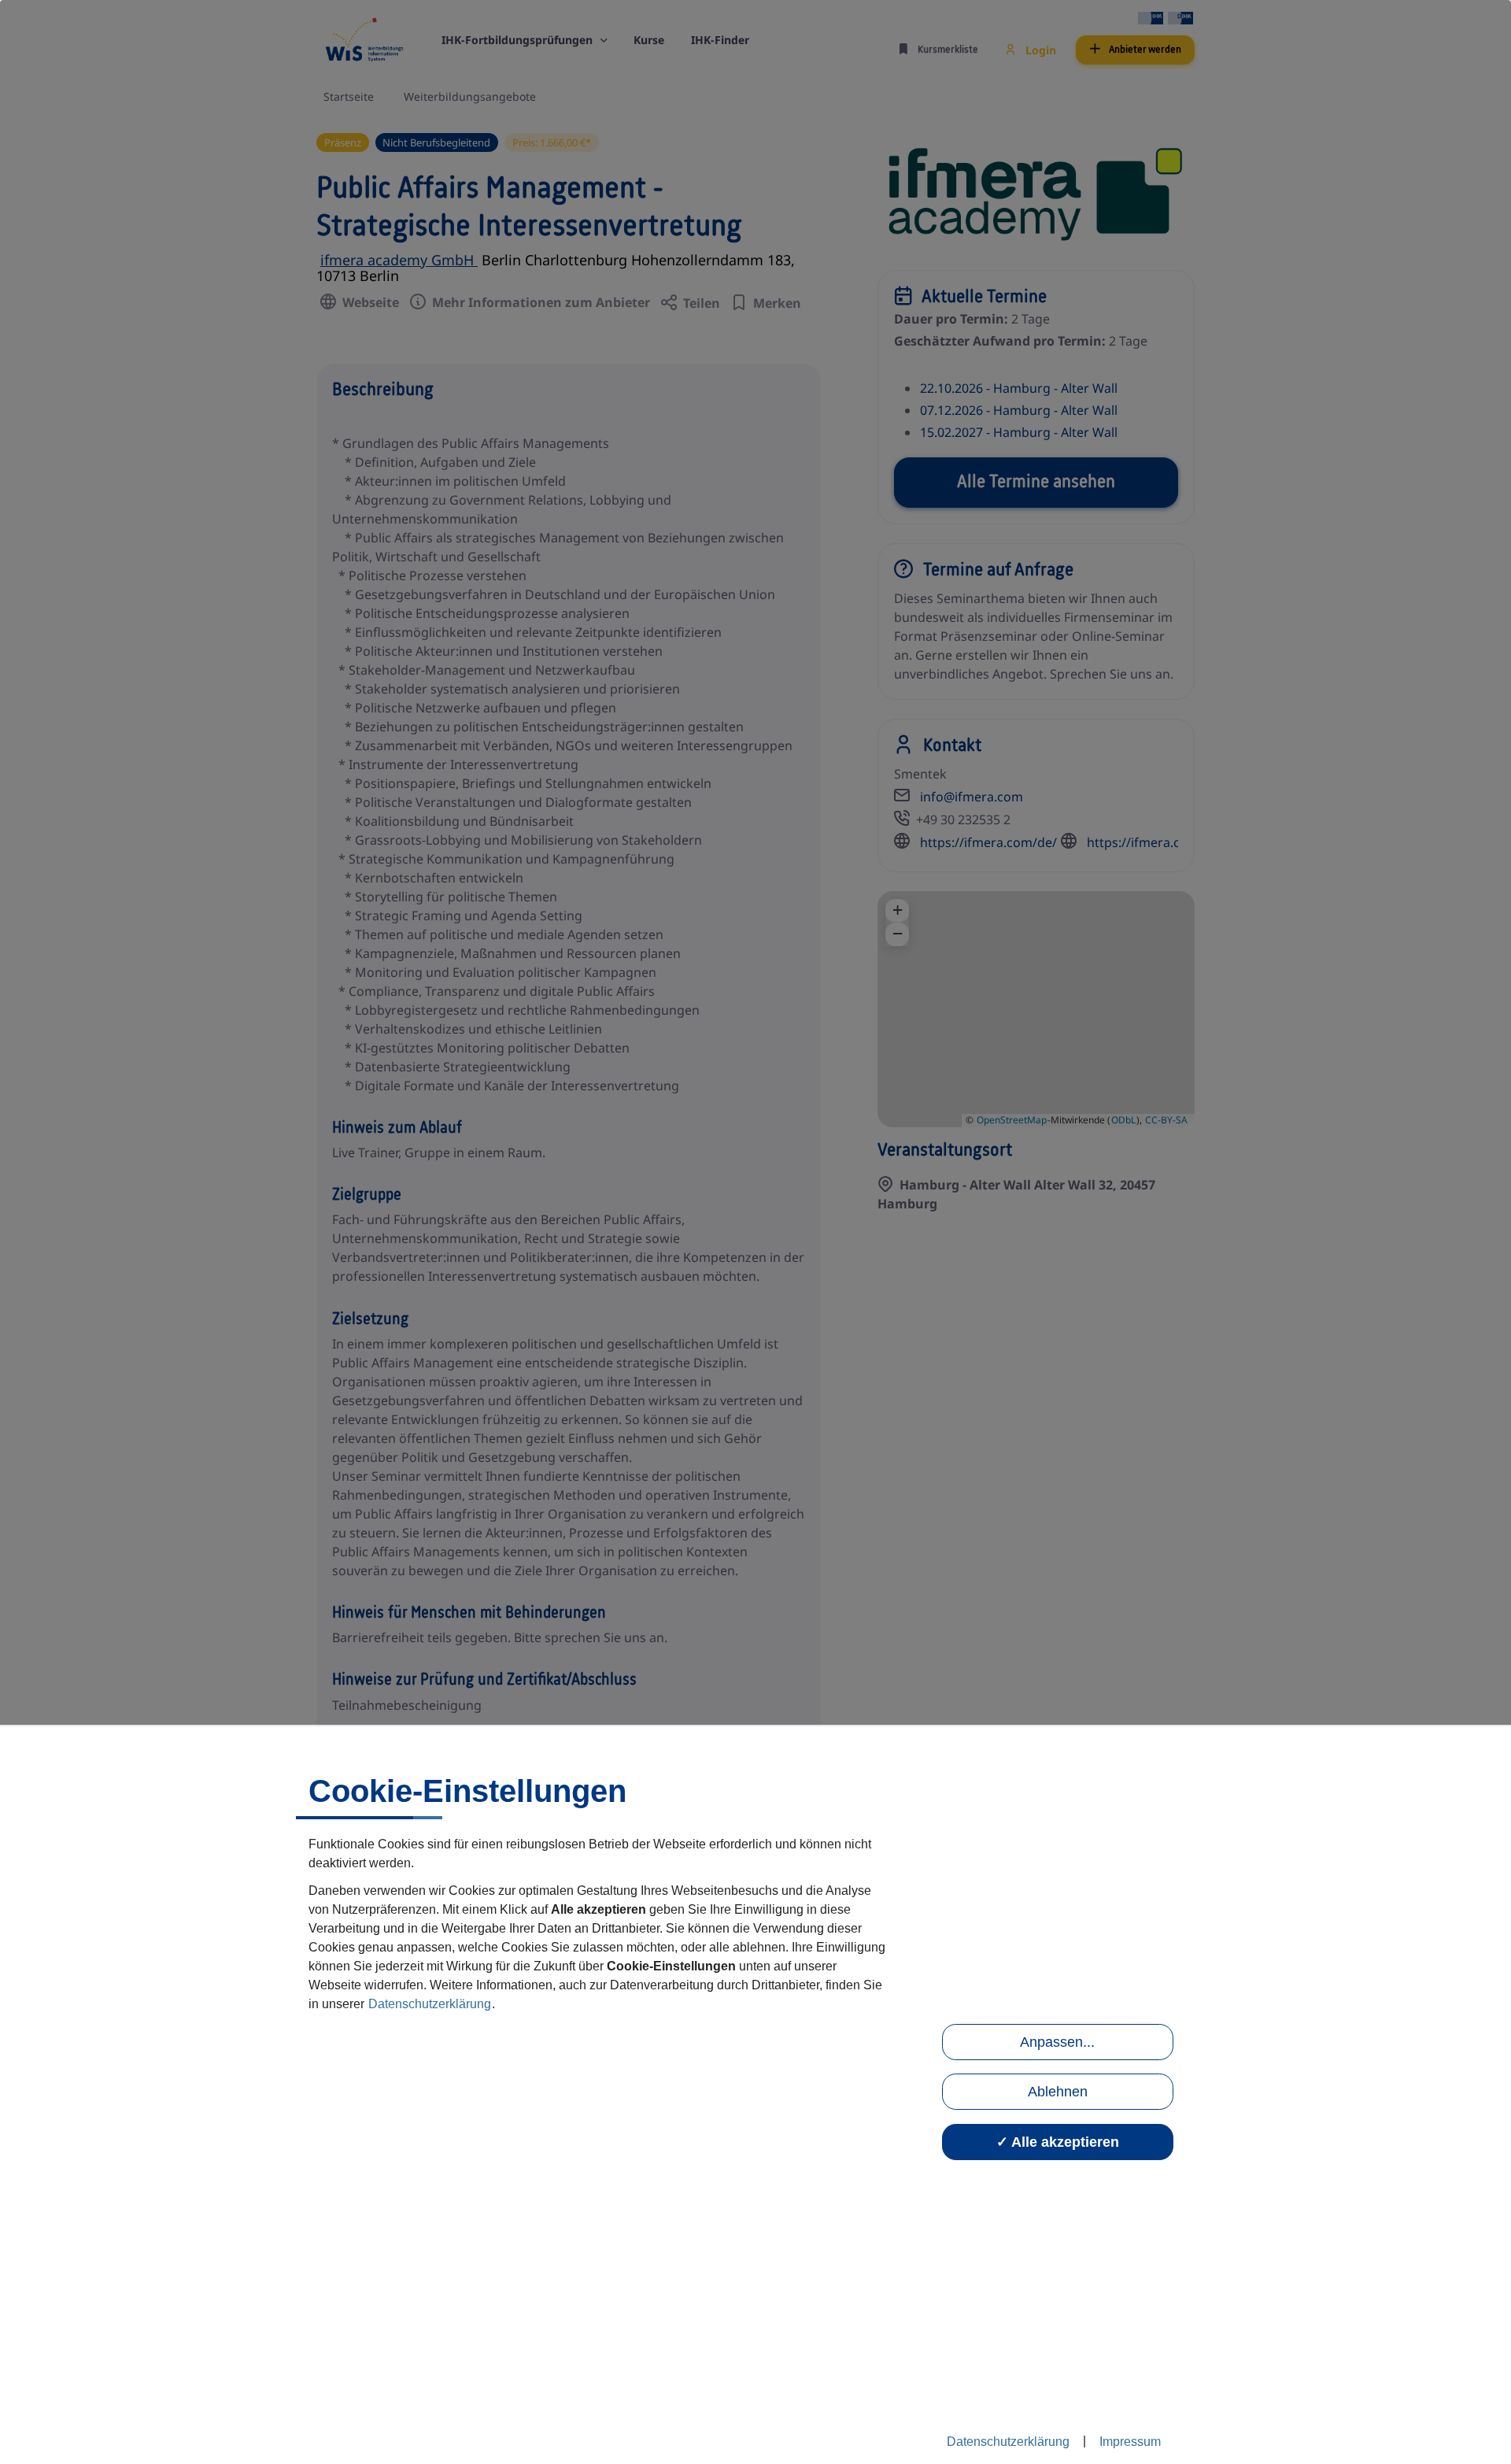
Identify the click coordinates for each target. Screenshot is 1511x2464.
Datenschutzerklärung (430, 2004)
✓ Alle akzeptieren (1058, 2142)
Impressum (1130, 2442)
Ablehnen (1058, 2092)
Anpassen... (1057, 2042)
